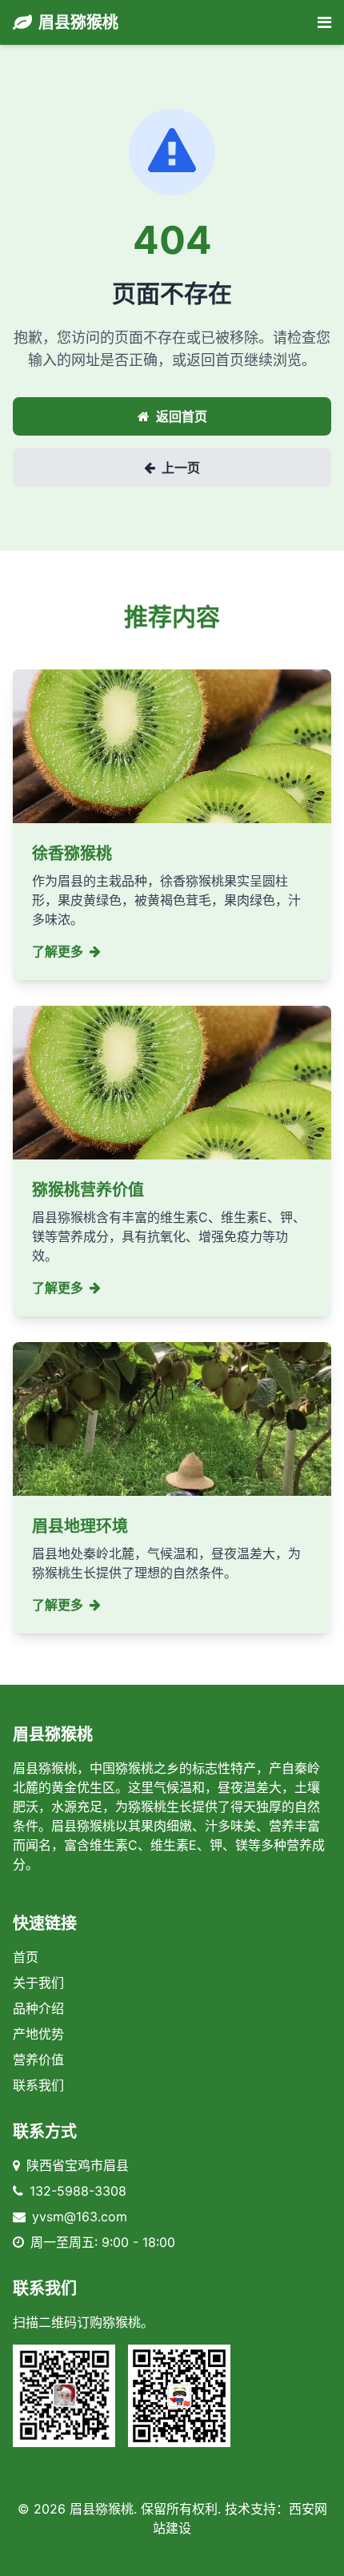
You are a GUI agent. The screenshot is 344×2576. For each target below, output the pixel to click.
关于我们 (38, 1983)
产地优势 (38, 2034)
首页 (26, 1957)
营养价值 (38, 2060)
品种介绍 (38, 2008)
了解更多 (58, 951)
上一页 (181, 468)
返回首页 (182, 416)
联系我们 (38, 2085)
